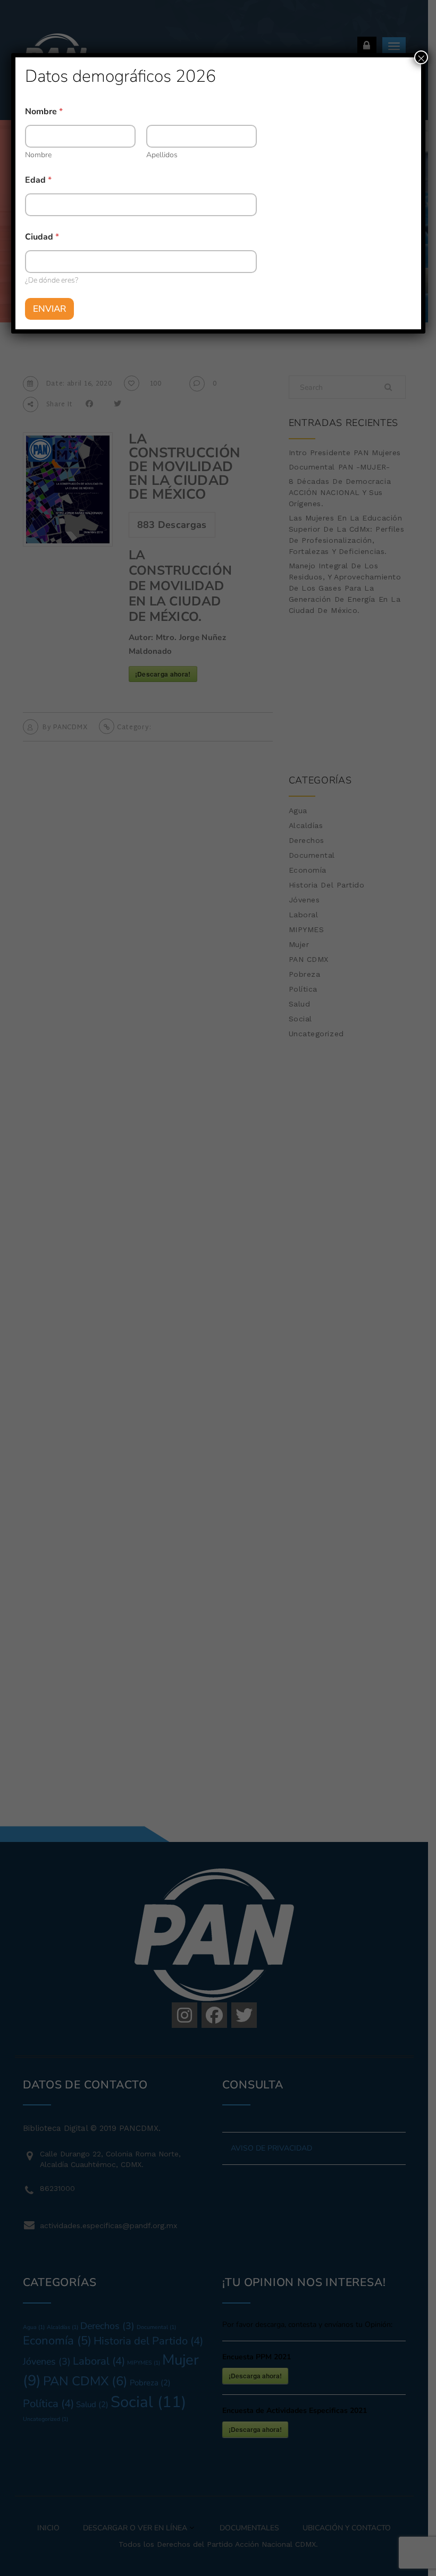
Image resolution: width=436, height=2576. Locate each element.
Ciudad (42, 237)
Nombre (38, 155)
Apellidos (162, 155)
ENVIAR (49, 309)
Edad (38, 180)
